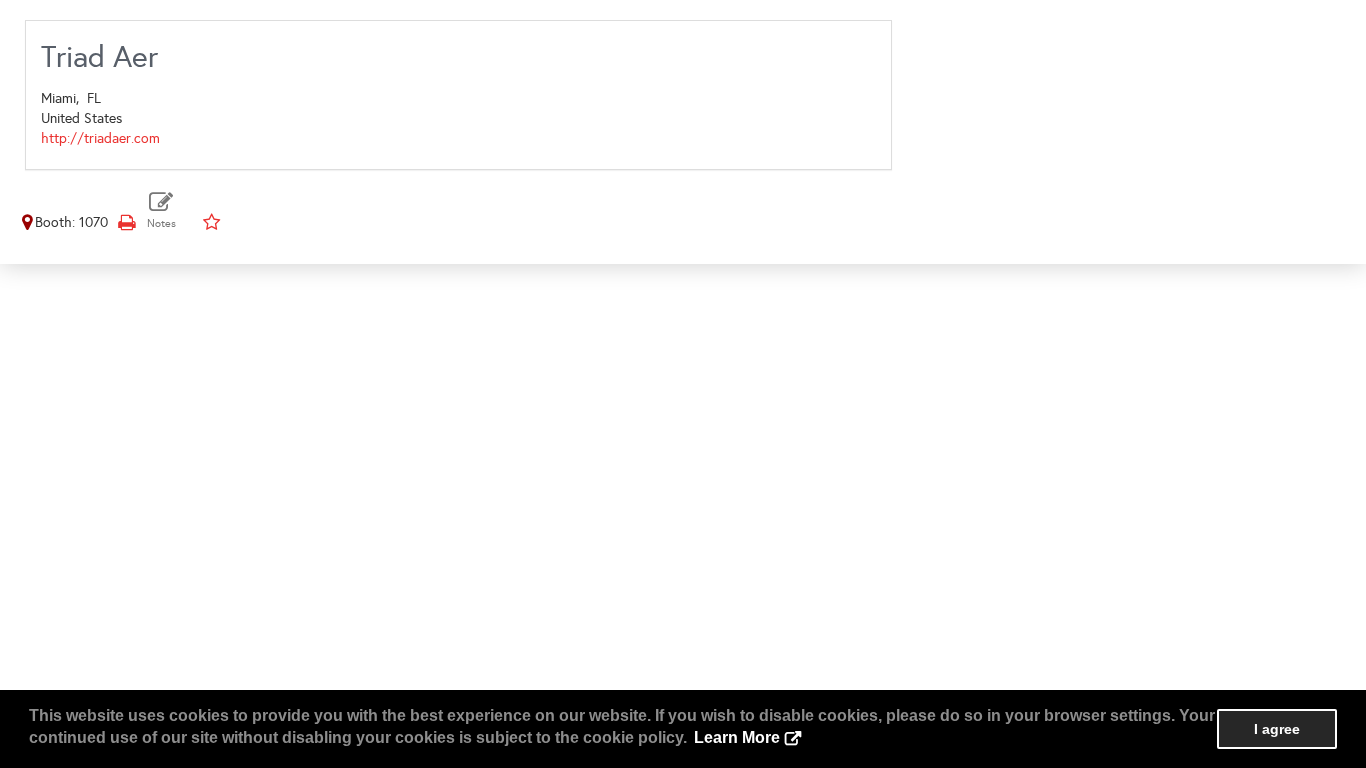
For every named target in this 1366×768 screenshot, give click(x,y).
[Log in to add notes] (161, 210)
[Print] (126, 222)
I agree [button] (1277, 729)
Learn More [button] (737, 737)
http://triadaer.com (100, 138)
